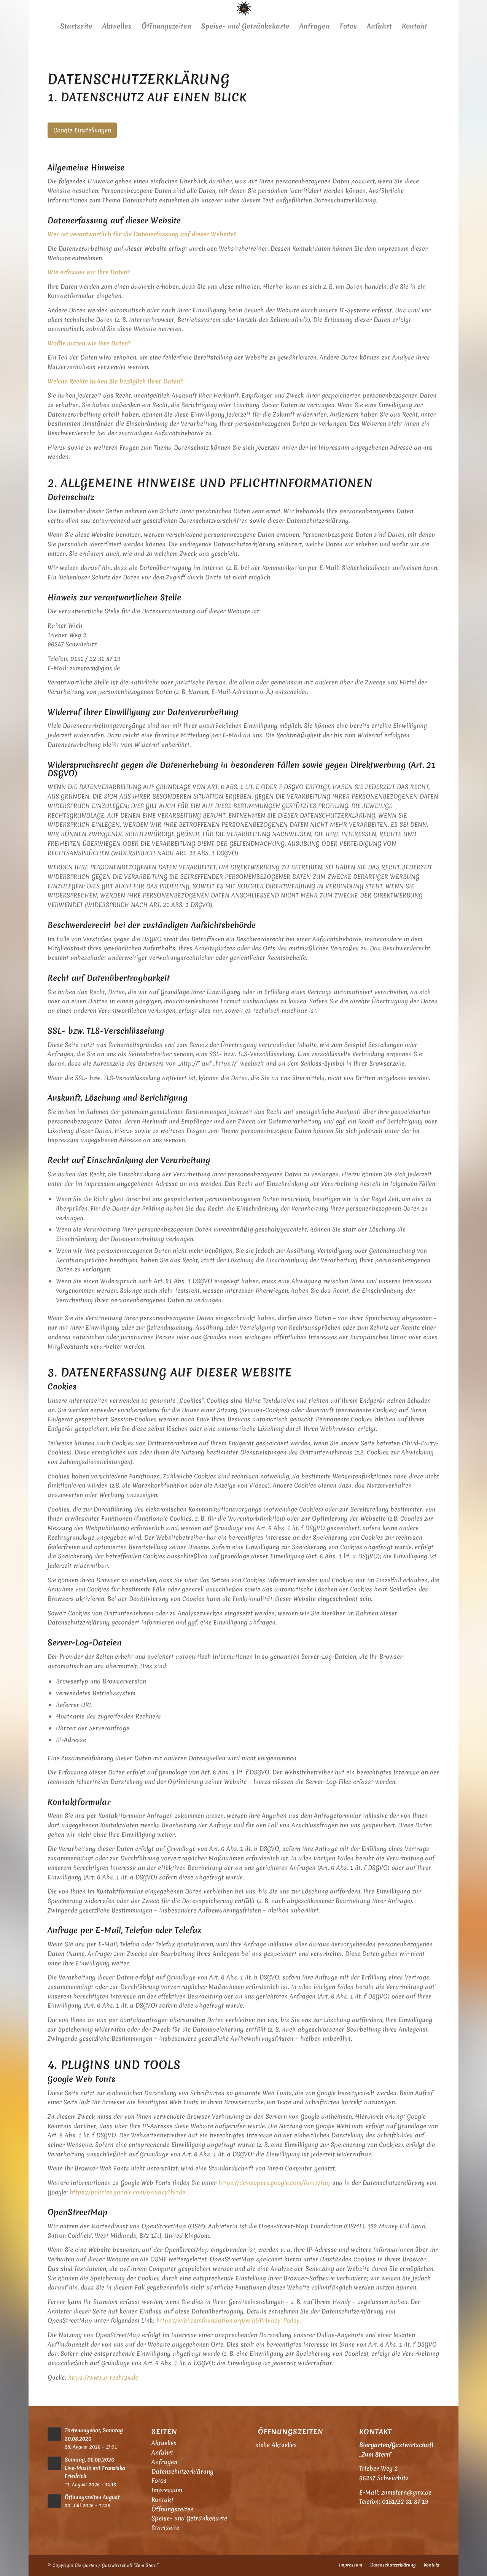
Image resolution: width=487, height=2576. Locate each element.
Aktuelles (164, 2443)
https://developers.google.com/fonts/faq (274, 2183)
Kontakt (162, 2500)
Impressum (167, 2490)
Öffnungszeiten (173, 2509)
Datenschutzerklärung (182, 2471)
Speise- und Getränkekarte (189, 2518)
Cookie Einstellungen (82, 130)
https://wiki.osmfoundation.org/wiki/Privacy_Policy (228, 2320)
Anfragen (164, 2462)
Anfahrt (162, 2452)
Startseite (165, 2528)
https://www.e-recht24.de (103, 2377)
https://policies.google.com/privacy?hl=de (127, 2192)
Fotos (159, 2481)
